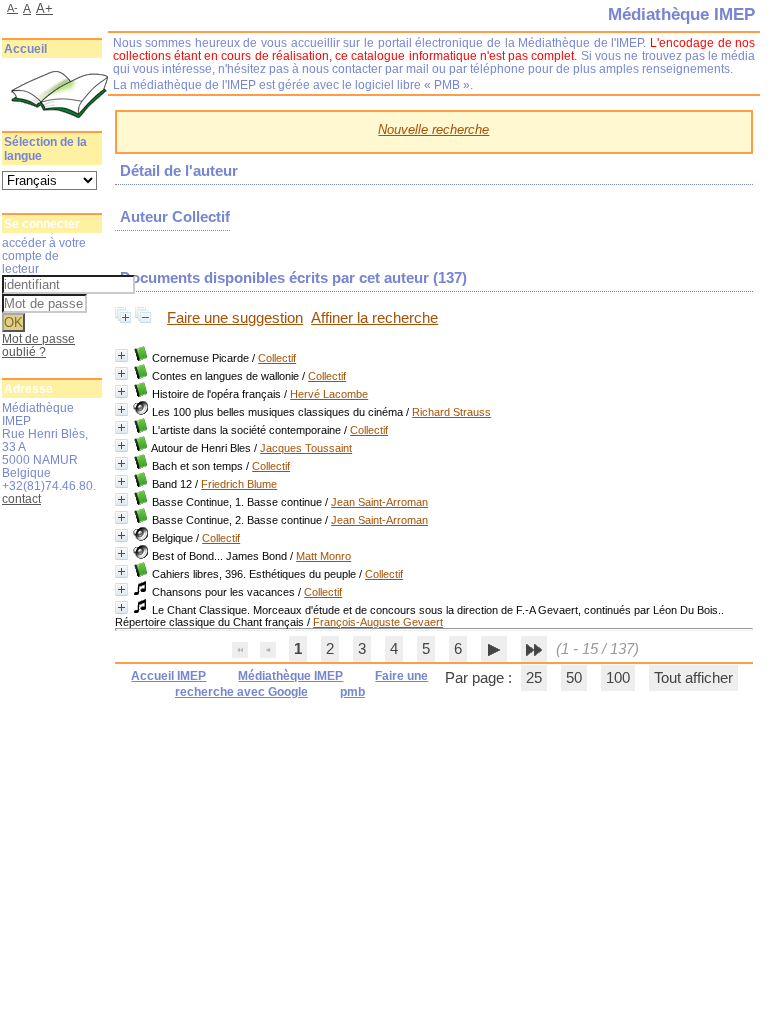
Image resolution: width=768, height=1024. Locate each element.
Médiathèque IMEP (290, 676)
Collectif (277, 358)
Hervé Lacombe (329, 394)
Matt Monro (323, 556)
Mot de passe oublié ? (38, 345)
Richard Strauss (451, 412)
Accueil (25, 49)
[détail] (121, 355)
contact (21, 498)
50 (574, 678)
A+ (44, 8)
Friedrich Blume (239, 484)
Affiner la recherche (374, 318)
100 (618, 678)
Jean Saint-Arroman (379, 502)
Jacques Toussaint (306, 448)
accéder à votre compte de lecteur (44, 255)
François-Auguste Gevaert (378, 622)
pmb (352, 692)
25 (534, 678)
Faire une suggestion (235, 318)
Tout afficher (693, 678)
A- (12, 8)
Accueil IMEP (168, 676)
